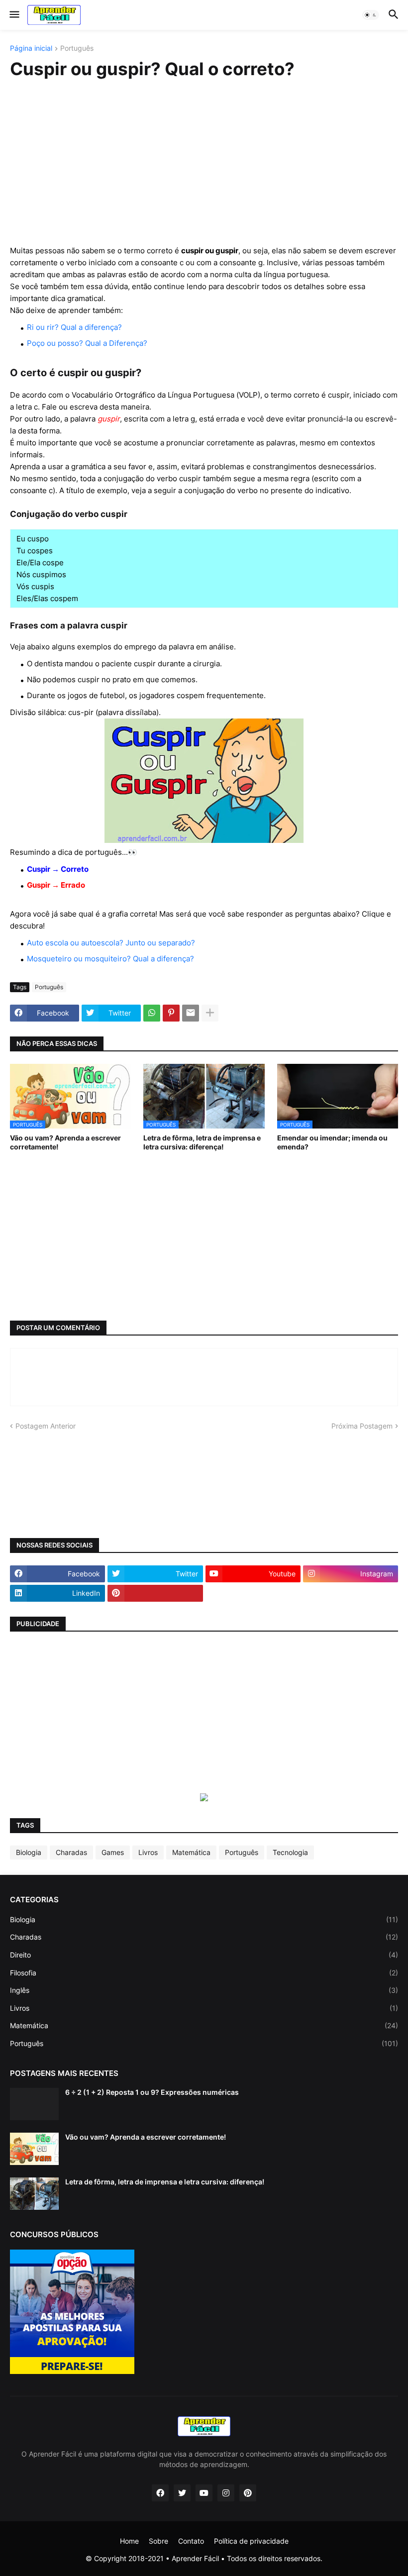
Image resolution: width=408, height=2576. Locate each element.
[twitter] (182, 2493)
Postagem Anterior (46, 1426)
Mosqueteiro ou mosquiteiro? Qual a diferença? (110, 959)
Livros (148, 1852)
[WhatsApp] (152, 1013)
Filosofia (204, 1973)
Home (129, 2541)
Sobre (158, 2541)
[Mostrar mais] (210, 1013)
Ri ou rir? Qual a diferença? (74, 327)
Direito (204, 1955)
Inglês (204, 1990)
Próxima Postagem (362, 1426)
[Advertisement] (204, 163)
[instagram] (226, 2493)
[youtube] (204, 2493)
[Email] (191, 1013)
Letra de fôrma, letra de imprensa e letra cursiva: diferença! (202, 1142)
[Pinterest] (171, 1013)
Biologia (29, 1852)
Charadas (71, 1852)
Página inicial (31, 49)
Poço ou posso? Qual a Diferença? (87, 343)
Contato (191, 2541)
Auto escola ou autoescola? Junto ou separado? (111, 943)
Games (113, 1852)
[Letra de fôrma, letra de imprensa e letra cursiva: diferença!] (34, 2194)
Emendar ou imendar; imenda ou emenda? (332, 1142)
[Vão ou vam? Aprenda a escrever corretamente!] (34, 2149)
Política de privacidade (251, 2541)
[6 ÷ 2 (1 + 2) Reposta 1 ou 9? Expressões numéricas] (34, 2104)
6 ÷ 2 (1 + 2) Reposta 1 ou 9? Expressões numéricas (152, 2092)
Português (77, 49)
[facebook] (160, 2493)
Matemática (191, 1852)
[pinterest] (155, 1593)
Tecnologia (290, 1852)
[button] (14, 15)
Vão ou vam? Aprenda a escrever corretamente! (65, 1142)
